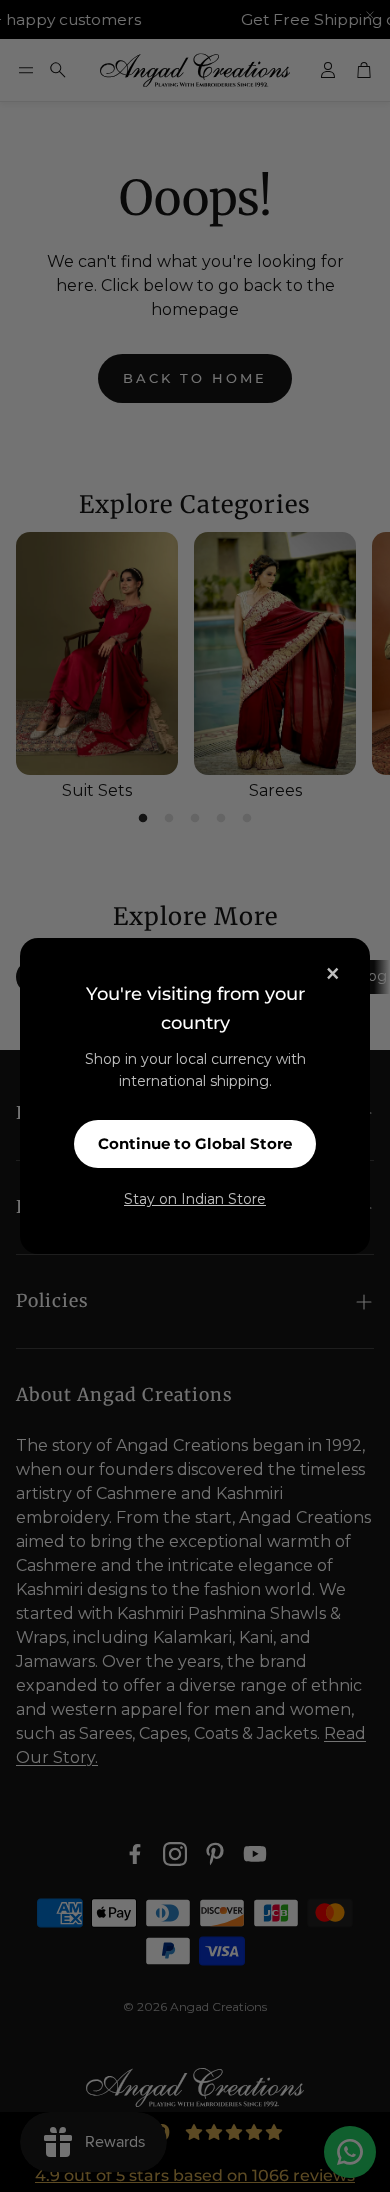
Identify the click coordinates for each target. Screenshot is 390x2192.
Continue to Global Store (195, 1143)
